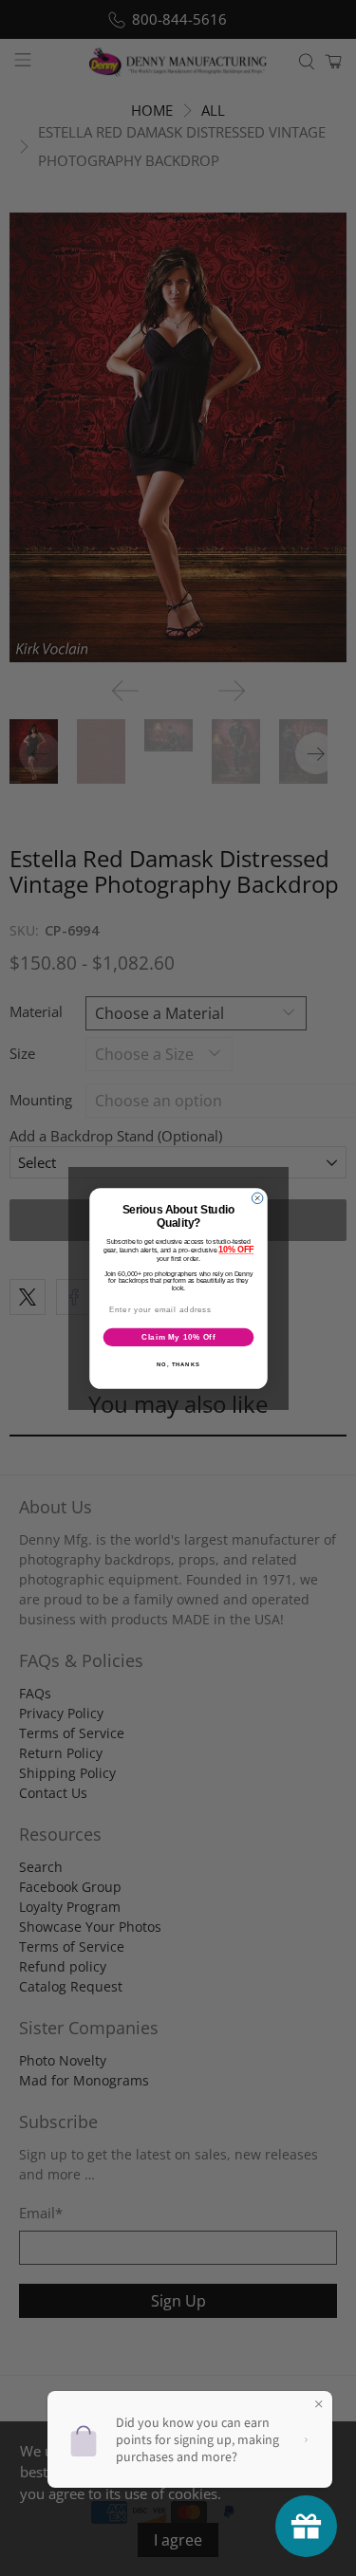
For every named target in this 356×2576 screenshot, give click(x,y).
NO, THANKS (178, 1364)
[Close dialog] (257, 1198)
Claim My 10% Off (178, 1336)
